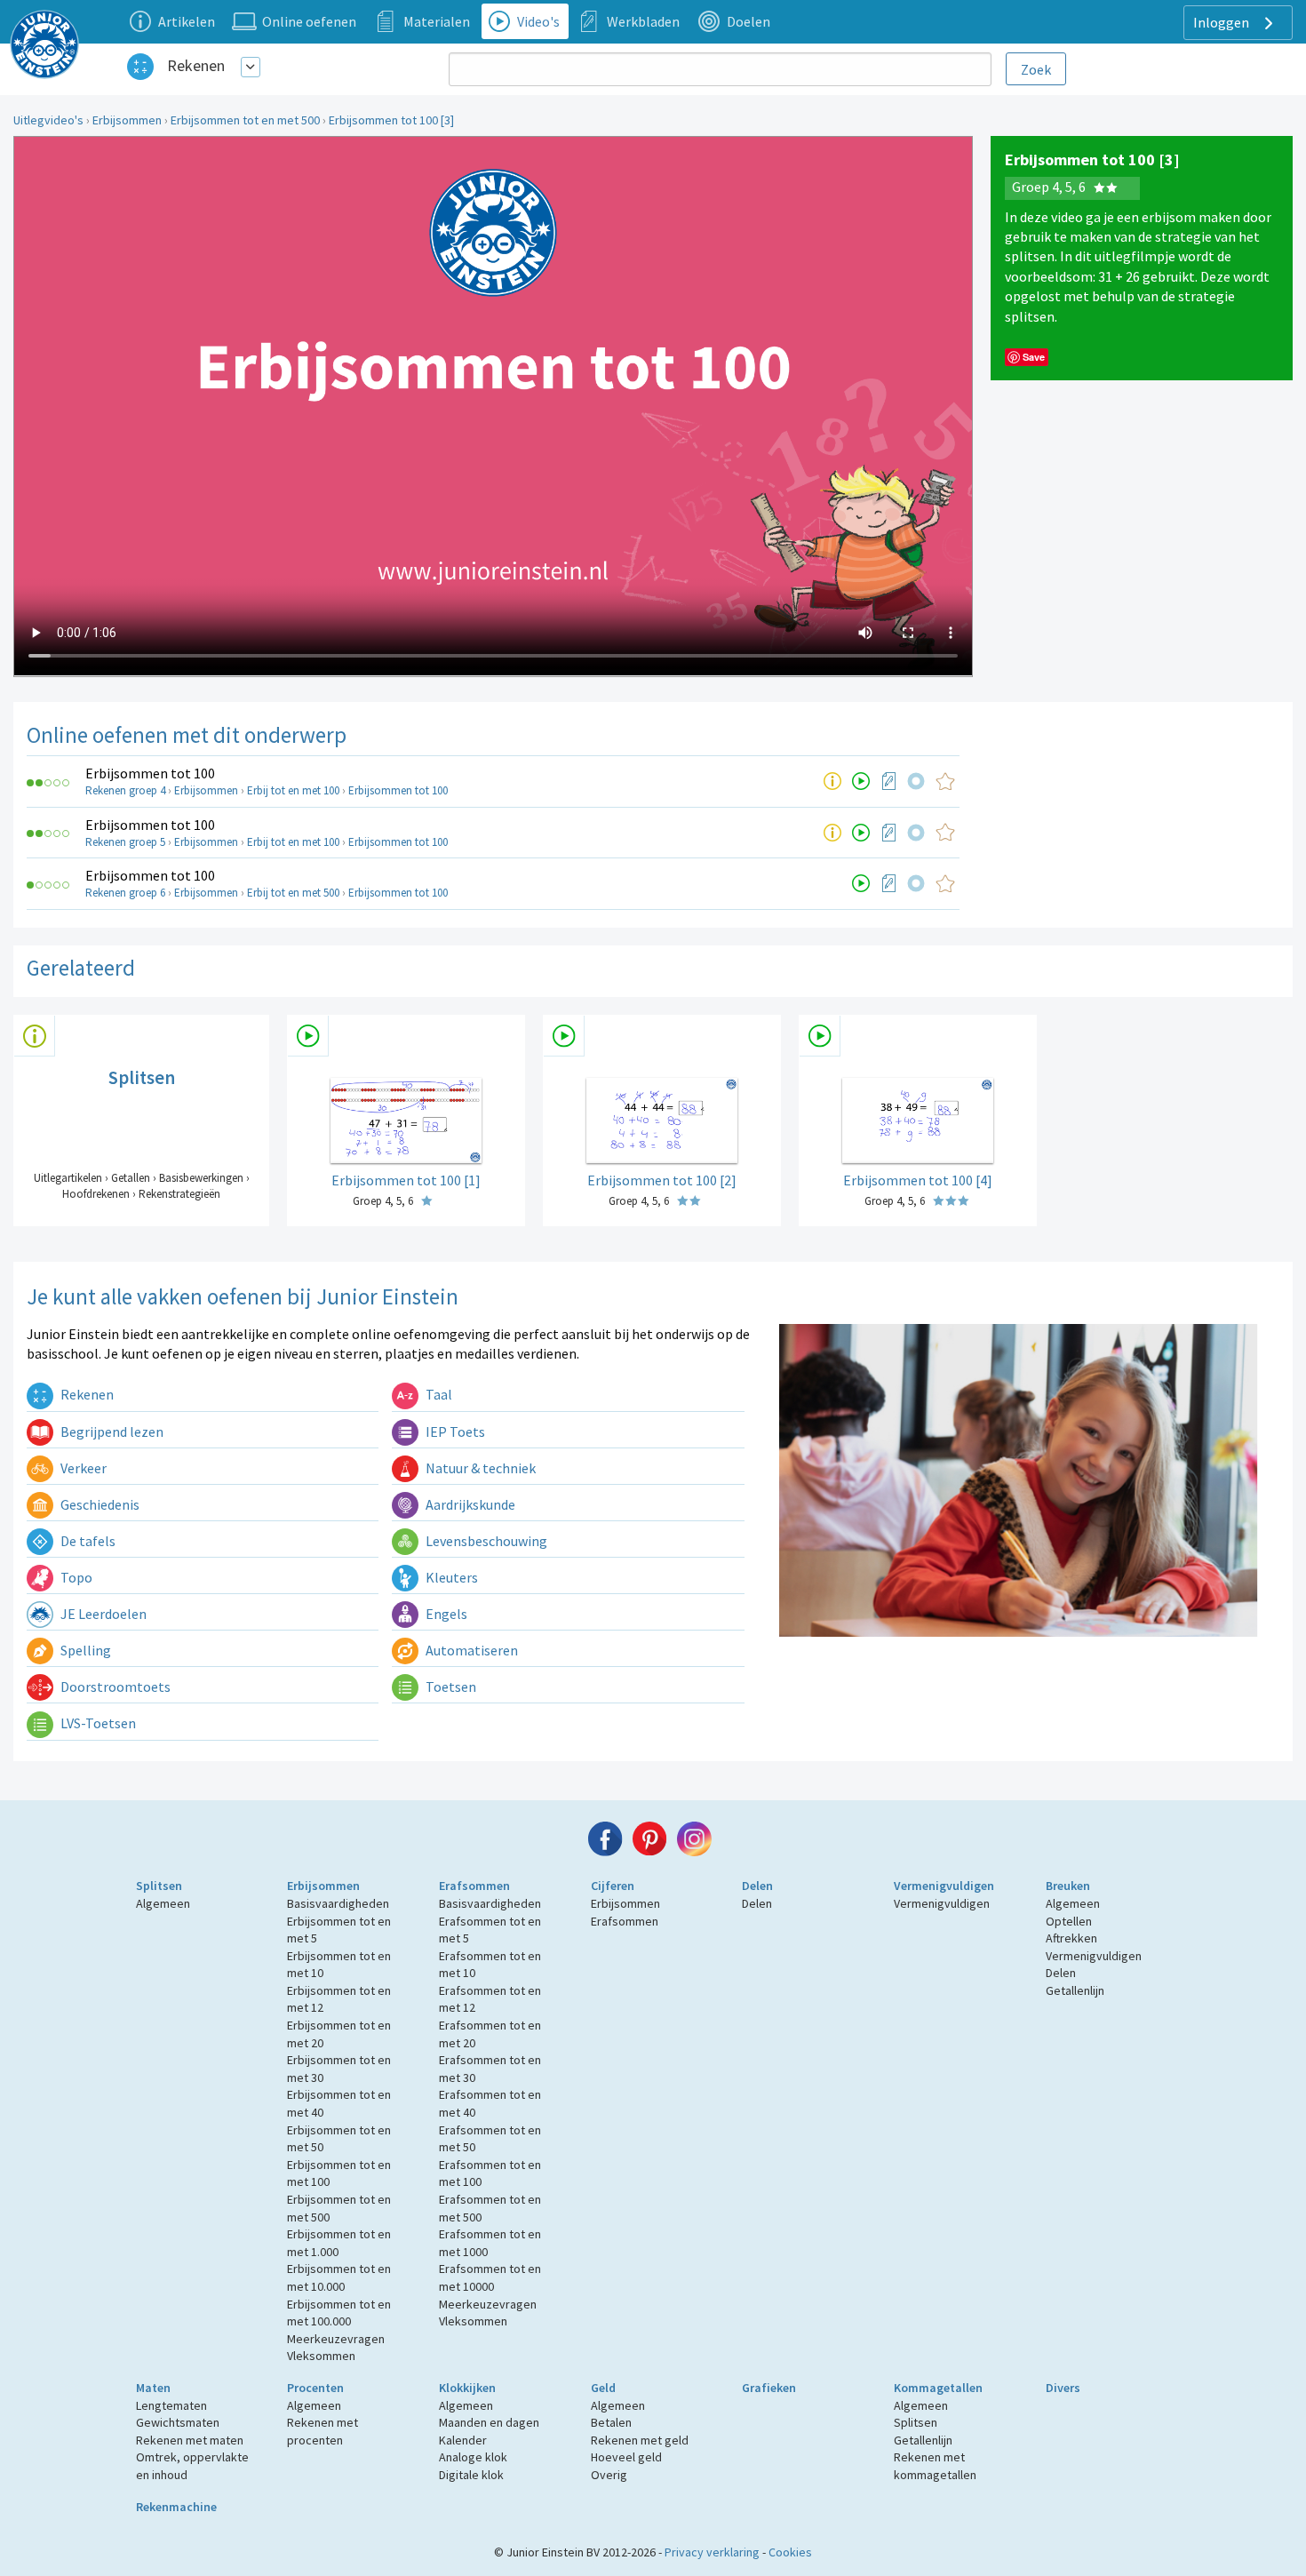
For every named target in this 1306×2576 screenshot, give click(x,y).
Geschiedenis (99, 1504)
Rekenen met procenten (323, 2431)
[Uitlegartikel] (832, 781)
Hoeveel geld (626, 2457)
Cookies (790, 2552)
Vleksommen (321, 2356)
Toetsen (450, 1687)
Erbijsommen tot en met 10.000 (339, 2277)
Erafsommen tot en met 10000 (490, 2277)
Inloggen (1222, 22)
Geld (603, 2388)
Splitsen (159, 1886)
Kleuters (450, 1577)
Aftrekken (1071, 1938)
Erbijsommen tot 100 (150, 773)
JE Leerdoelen (102, 1614)
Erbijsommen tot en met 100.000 (339, 2313)
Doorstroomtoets (114, 1687)
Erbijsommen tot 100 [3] (391, 120)
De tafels (87, 1541)
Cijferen (613, 1886)
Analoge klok (473, 2457)
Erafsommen (474, 1886)
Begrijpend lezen (111, 1432)
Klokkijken (467, 2388)
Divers (1063, 2388)
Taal (438, 1394)
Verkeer (82, 1468)
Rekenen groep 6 (125, 893)
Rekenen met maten (190, 2440)
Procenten (315, 2388)
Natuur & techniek (479, 1468)
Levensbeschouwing (485, 1541)
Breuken (1068, 1886)
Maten (153, 2388)
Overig (609, 2475)
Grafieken (769, 2388)
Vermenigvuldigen (944, 1886)
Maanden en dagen (489, 2422)
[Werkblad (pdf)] (889, 781)
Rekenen (196, 65)
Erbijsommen (127, 120)
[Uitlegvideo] (861, 781)
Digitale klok (471, 2475)
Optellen (1069, 1921)
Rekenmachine (176, 2507)
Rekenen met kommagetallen (935, 2466)
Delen (757, 1886)
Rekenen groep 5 (125, 842)
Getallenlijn (1075, 1990)
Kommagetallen (938, 2388)
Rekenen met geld (640, 2440)
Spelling (84, 1650)
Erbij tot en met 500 (293, 893)
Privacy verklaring (712, 2552)
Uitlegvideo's (48, 120)
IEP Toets (454, 1432)
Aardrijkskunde (469, 1504)
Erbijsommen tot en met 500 (245, 120)
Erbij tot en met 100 (293, 790)
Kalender (463, 2440)
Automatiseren (470, 1650)
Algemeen (163, 1903)
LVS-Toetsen (97, 1723)
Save (1034, 357)
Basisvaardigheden (338, 1903)
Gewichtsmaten (178, 2422)
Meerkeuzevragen (336, 2339)
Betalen (611, 2422)
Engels (445, 1614)
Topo (75, 1577)
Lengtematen (171, 2405)
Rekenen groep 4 (125, 790)
